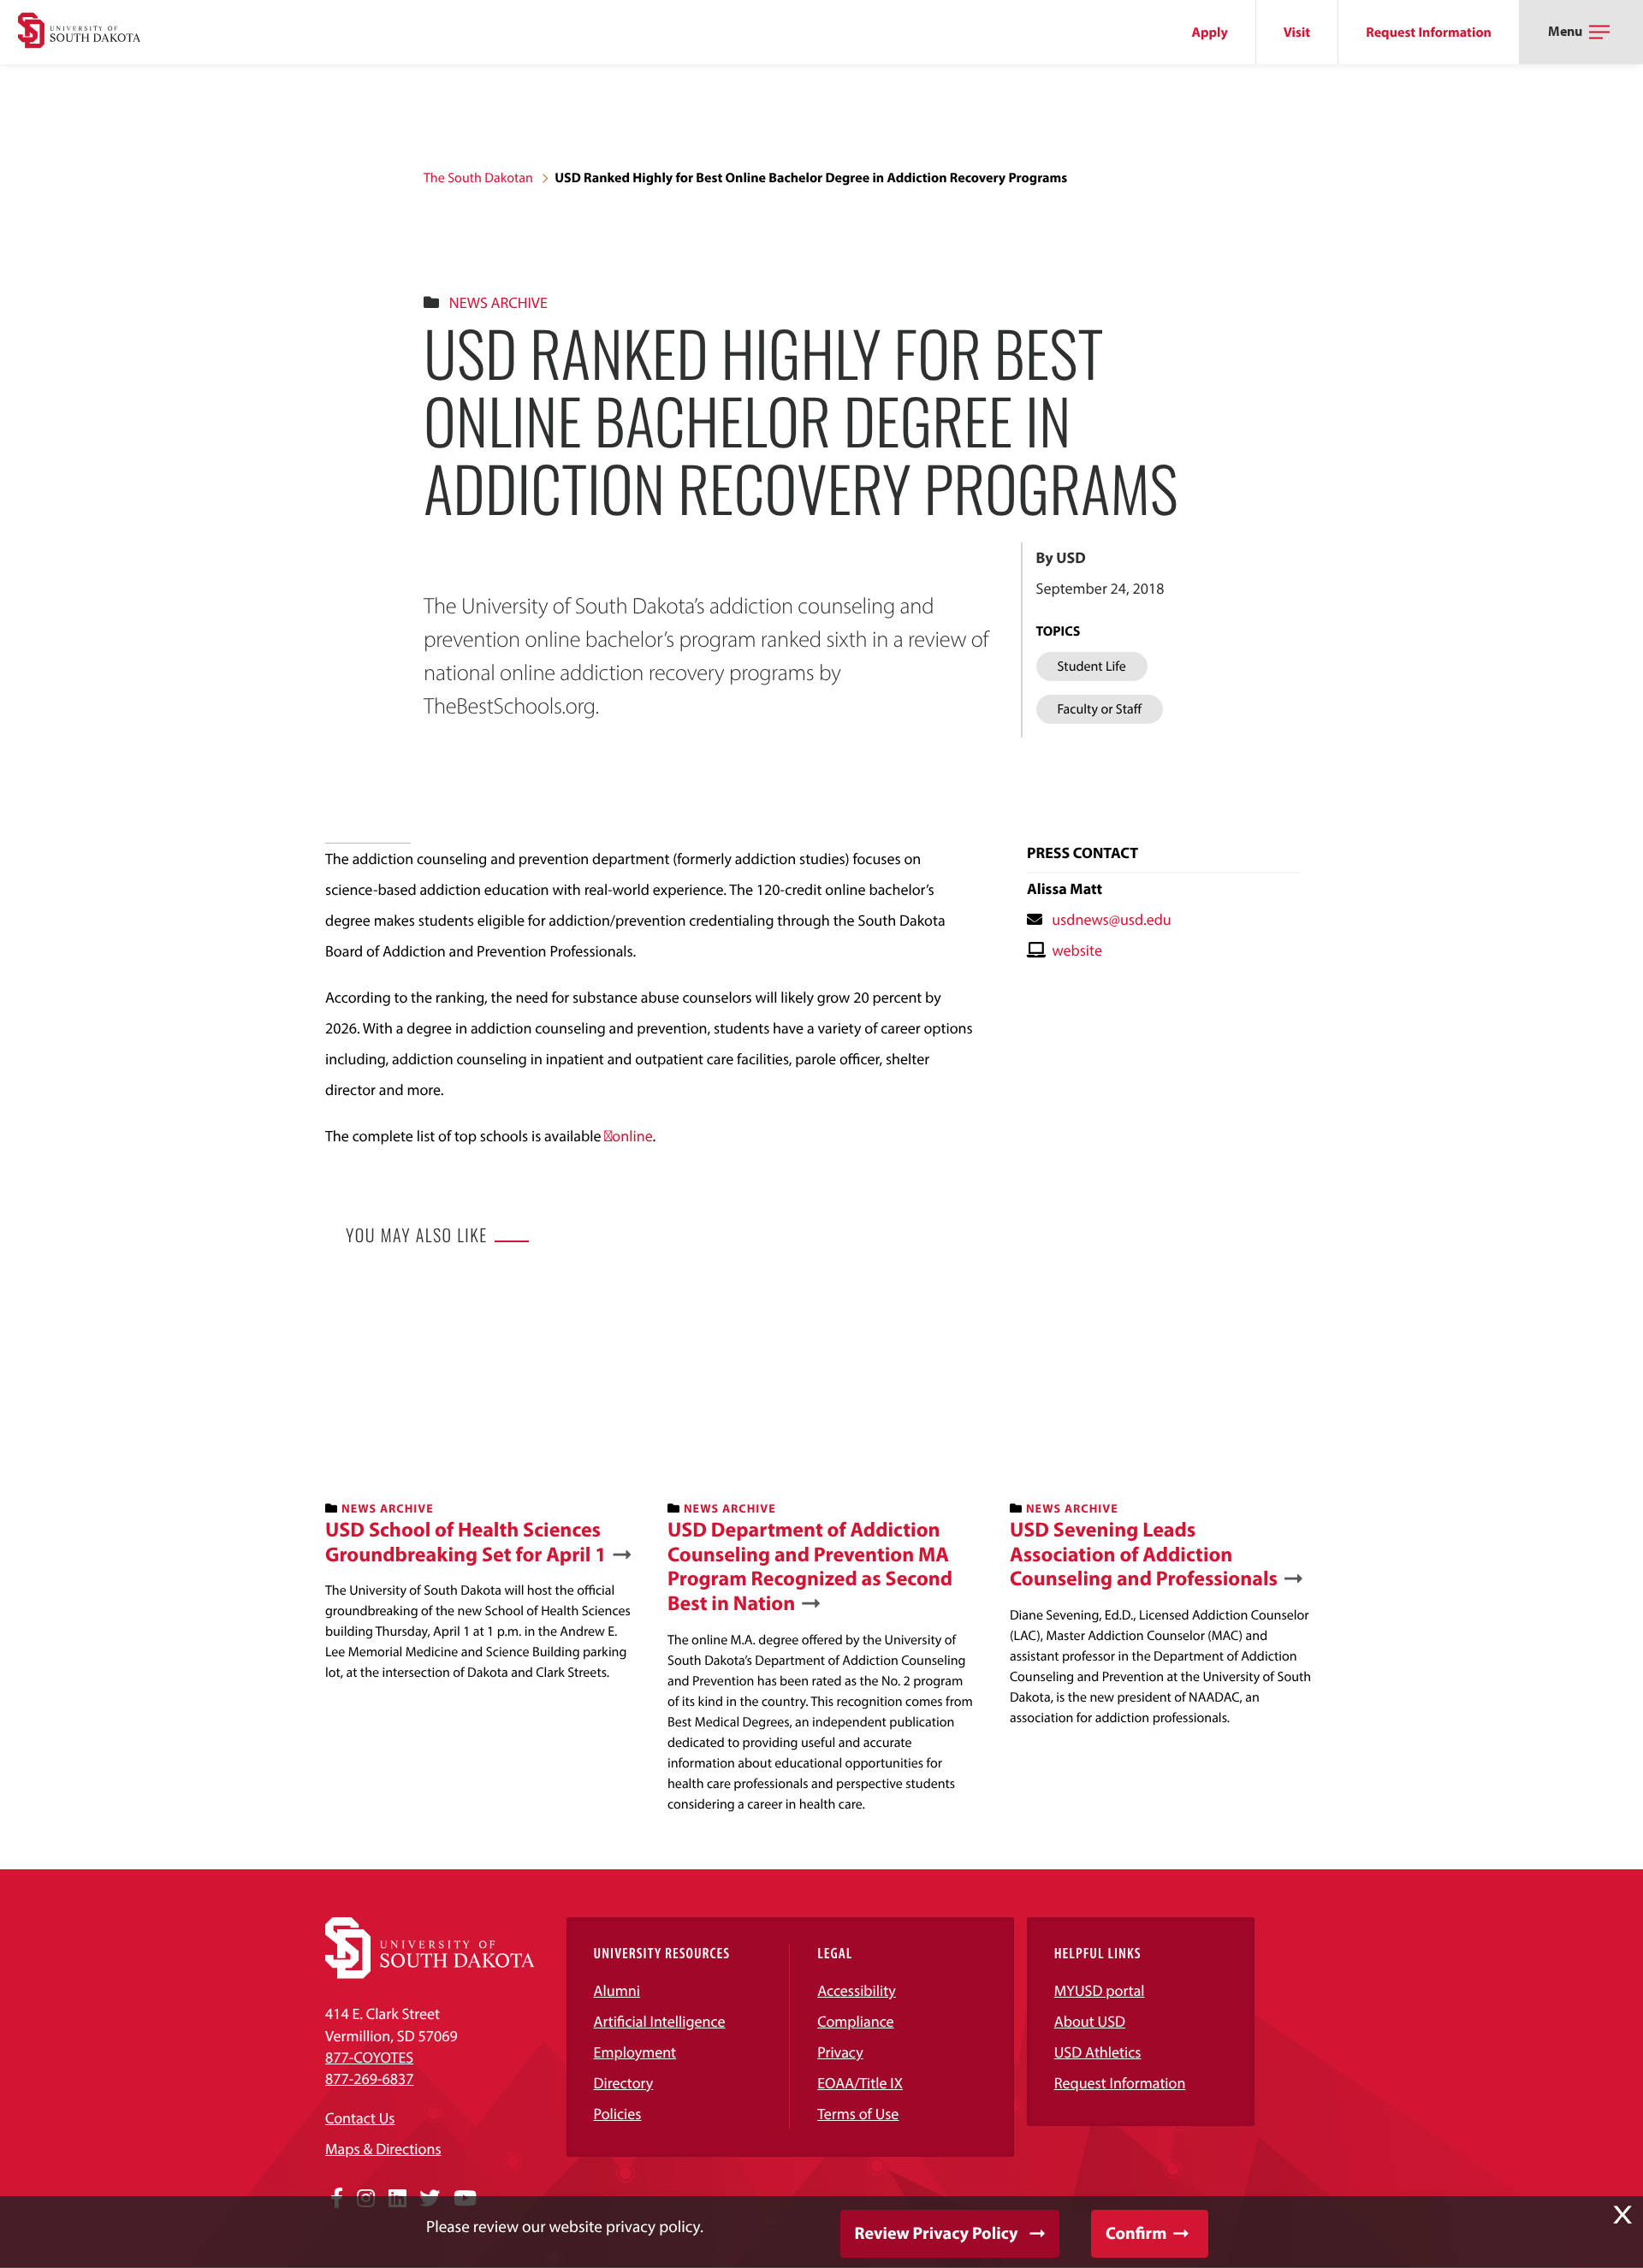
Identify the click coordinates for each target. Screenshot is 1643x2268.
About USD (1090, 2021)
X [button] (1622, 2215)
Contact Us (360, 2118)
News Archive (498, 302)
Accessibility (857, 1990)
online (632, 1136)
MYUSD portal (1100, 1990)
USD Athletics (1098, 2052)
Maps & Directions (383, 2149)
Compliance (855, 2021)
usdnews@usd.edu (1112, 919)
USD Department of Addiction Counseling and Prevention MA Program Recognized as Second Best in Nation (810, 1567)
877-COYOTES (369, 2057)
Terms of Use (858, 2114)
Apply (1210, 33)
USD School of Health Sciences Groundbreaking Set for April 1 (466, 1543)
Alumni (617, 1990)
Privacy (840, 2052)
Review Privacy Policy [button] (937, 2233)
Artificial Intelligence (660, 2021)
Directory (624, 2083)
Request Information (1429, 33)
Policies (618, 2114)
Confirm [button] (1136, 2233)
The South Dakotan (478, 178)
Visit (1297, 33)
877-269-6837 (369, 2079)
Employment (635, 2052)
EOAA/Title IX (860, 2083)
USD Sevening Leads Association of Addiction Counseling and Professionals (1144, 1554)
